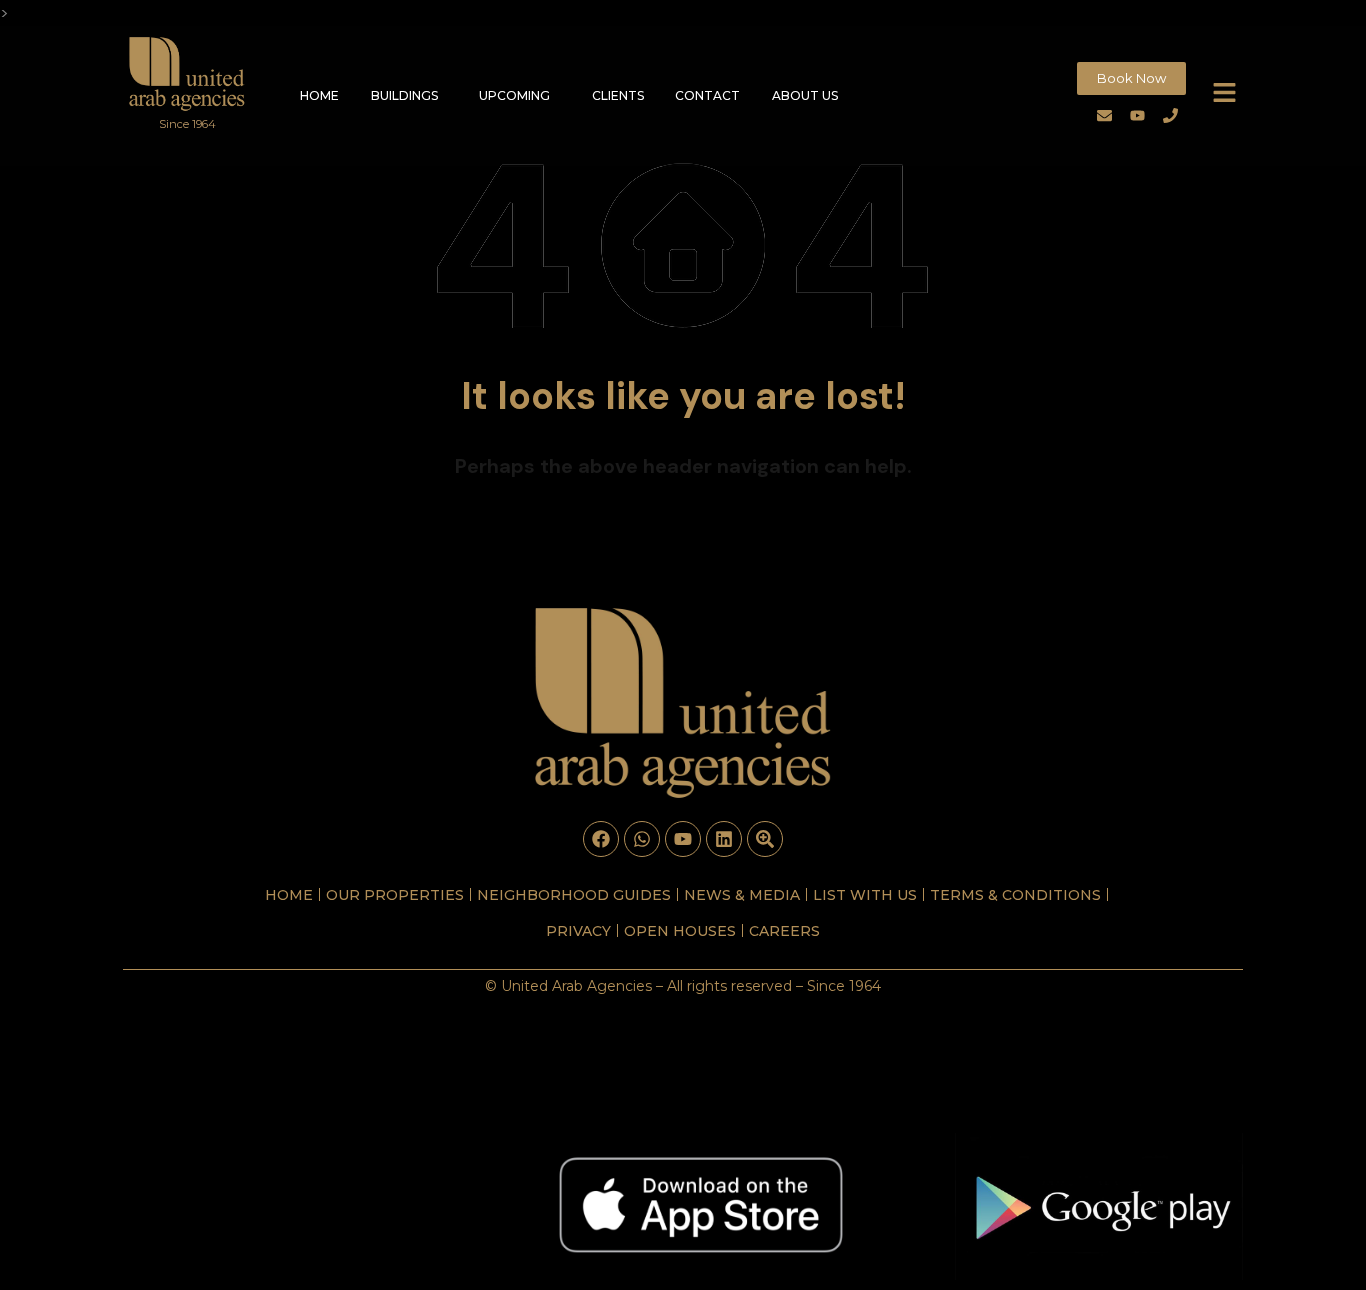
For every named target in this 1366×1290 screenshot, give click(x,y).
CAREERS (784, 931)
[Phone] (1171, 115)
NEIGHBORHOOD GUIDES (574, 895)
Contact (707, 95)
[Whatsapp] (642, 839)
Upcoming (514, 95)
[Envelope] (1105, 115)
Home (319, 95)
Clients (618, 95)
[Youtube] (1138, 115)
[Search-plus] (765, 839)
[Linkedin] (724, 839)
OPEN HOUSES (680, 931)
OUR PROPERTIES (395, 895)
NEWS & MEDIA (742, 895)
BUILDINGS (404, 95)
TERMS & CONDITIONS (1015, 895)
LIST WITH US (865, 895)
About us (805, 95)
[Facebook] (601, 839)
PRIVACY (578, 931)
